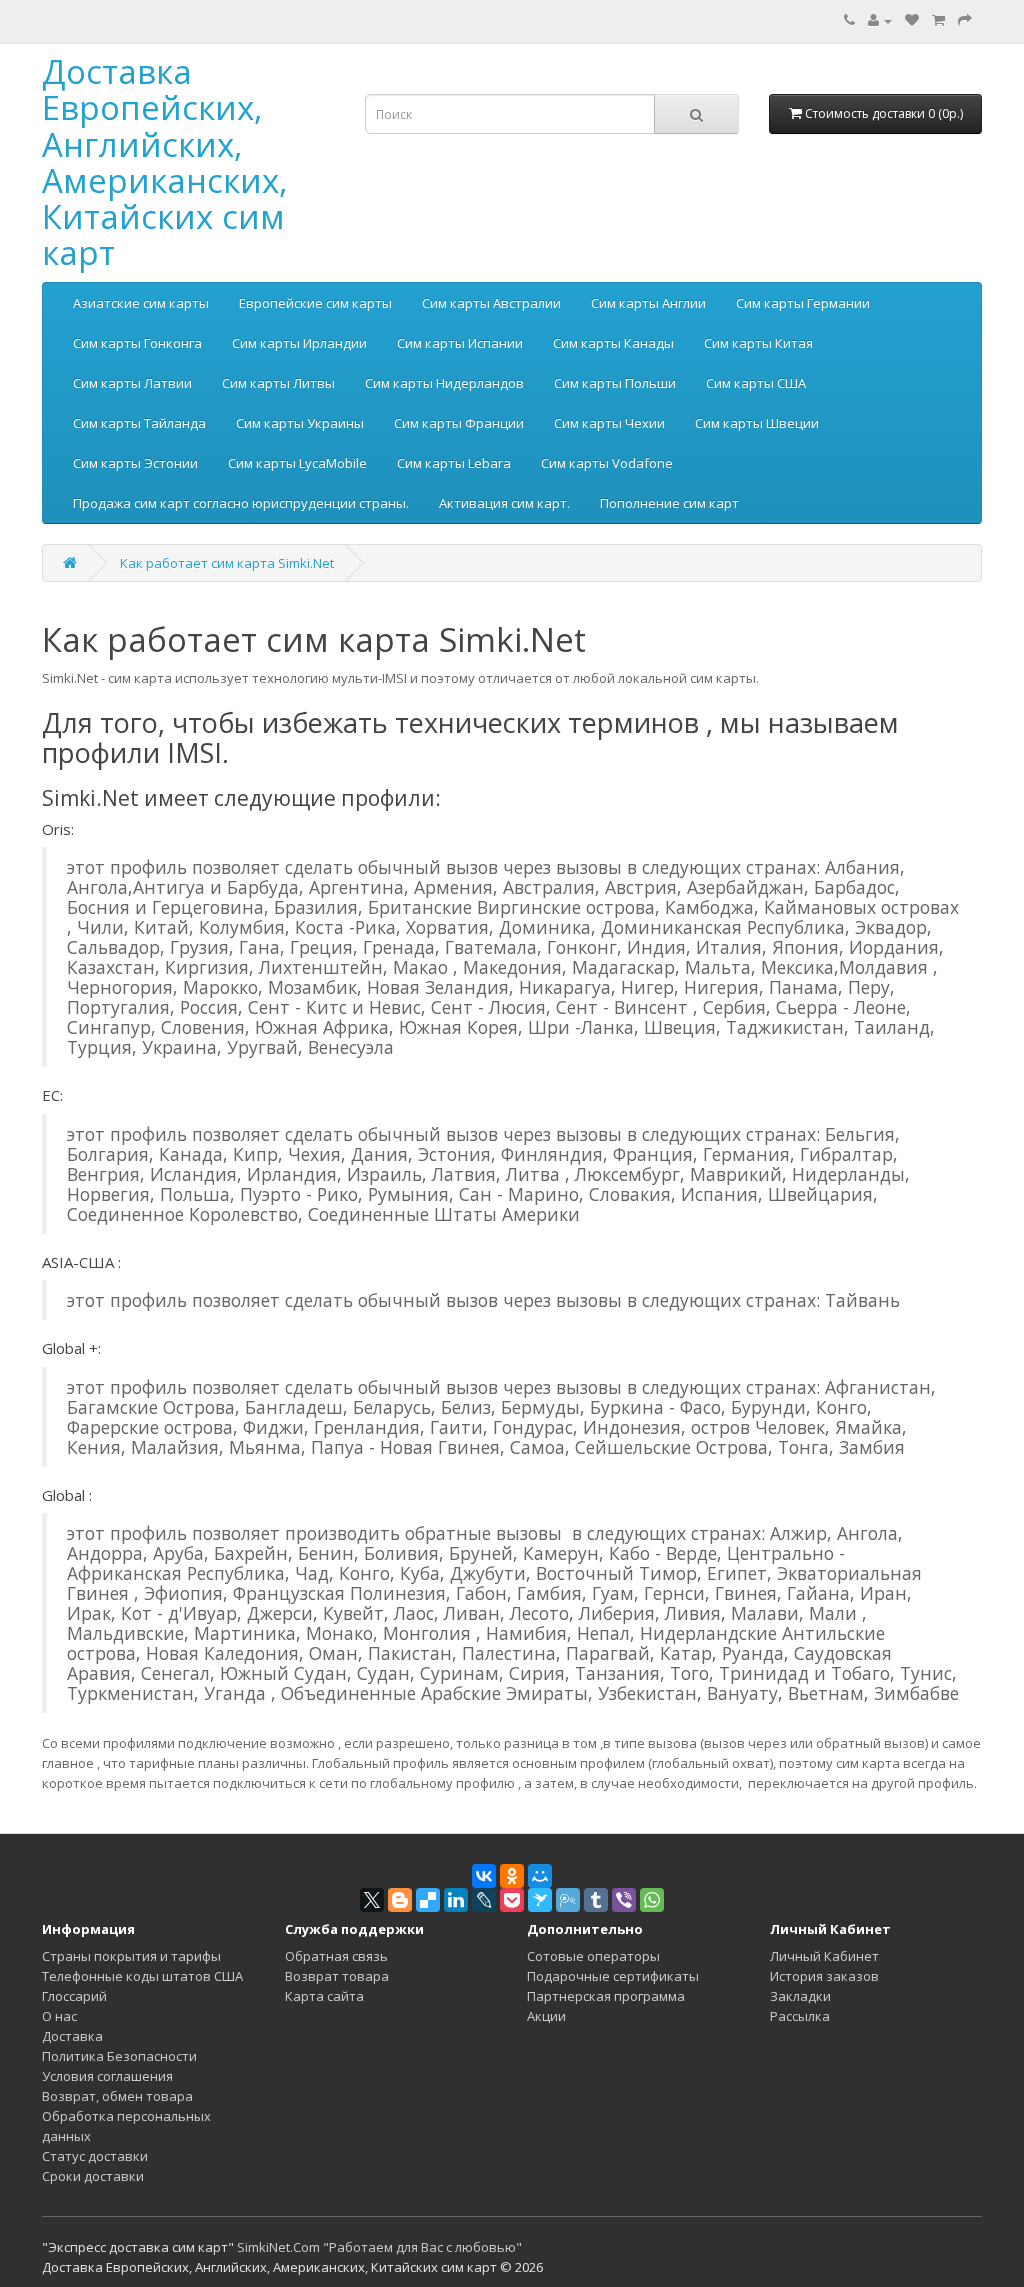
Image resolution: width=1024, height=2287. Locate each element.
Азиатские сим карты (141, 303)
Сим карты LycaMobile (297, 463)
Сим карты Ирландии (299, 343)
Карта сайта (324, 1996)
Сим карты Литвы (278, 383)
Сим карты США (756, 383)
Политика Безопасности (119, 2056)
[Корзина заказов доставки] (938, 20)
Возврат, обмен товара (117, 2096)
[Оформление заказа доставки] (965, 20)
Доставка (72, 2036)
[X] (372, 1900)
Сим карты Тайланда (139, 423)
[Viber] (624, 1900)
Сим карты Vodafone (607, 463)
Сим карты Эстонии (135, 463)
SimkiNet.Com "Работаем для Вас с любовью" (379, 2247)
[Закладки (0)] (912, 20)
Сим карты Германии (803, 303)
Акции (546, 2016)
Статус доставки (95, 2156)
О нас (59, 2016)
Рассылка (800, 2016)
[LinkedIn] (456, 1900)
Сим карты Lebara (454, 463)
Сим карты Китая (758, 343)
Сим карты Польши (615, 383)
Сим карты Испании (460, 343)
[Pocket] (512, 1900)
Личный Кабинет (824, 1956)
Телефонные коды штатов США (142, 1976)
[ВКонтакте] (484, 1876)
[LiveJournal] (484, 1900)
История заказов (824, 1976)
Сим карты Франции (459, 423)
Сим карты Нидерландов (444, 383)
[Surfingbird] (540, 1900)
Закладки (800, 1996)
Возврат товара (337, 1976)
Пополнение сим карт (669, 503)
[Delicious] (428, 1900)
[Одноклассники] (512, 1876)
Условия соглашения (107, 2076)
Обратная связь (336, 1956)
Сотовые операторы (593, 1956)
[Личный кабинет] (880, 20)
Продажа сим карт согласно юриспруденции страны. (241, 503)
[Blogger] (400, 1900)
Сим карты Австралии (491, 303)
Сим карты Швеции (757, 423)
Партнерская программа (606, 1996)
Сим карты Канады (613, 343)
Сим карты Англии (648, 303)
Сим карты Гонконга (137, 343)
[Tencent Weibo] (568, 1900)
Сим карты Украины (300, 423)
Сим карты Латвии (132, 383)
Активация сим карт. (504, 503)
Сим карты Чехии (609, 423)
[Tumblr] (596, 1900)
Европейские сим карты (315, 303)
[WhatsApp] (652, 1900)
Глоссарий (74, 1996)
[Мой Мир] (540, 1876)
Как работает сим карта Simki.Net (227, 563)
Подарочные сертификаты (613, 1976)
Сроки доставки (93, 2176)
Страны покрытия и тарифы (131, 1956)
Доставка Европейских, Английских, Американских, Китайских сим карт (165, 162)
